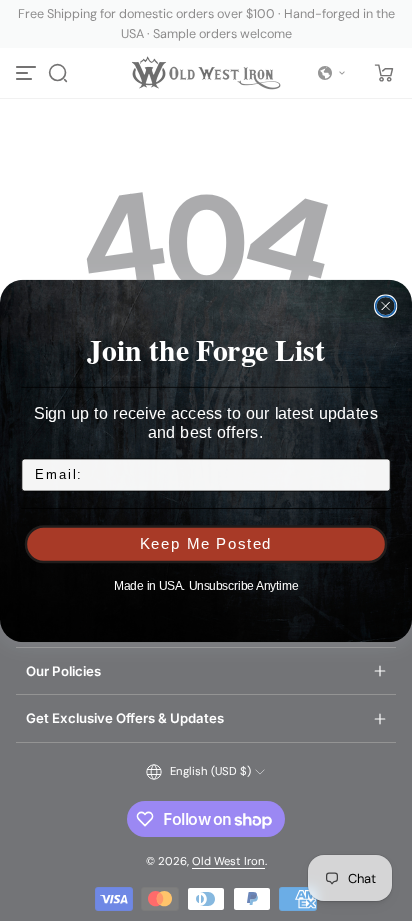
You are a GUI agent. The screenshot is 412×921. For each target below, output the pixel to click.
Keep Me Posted (206, 544)
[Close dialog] (386, 306)
